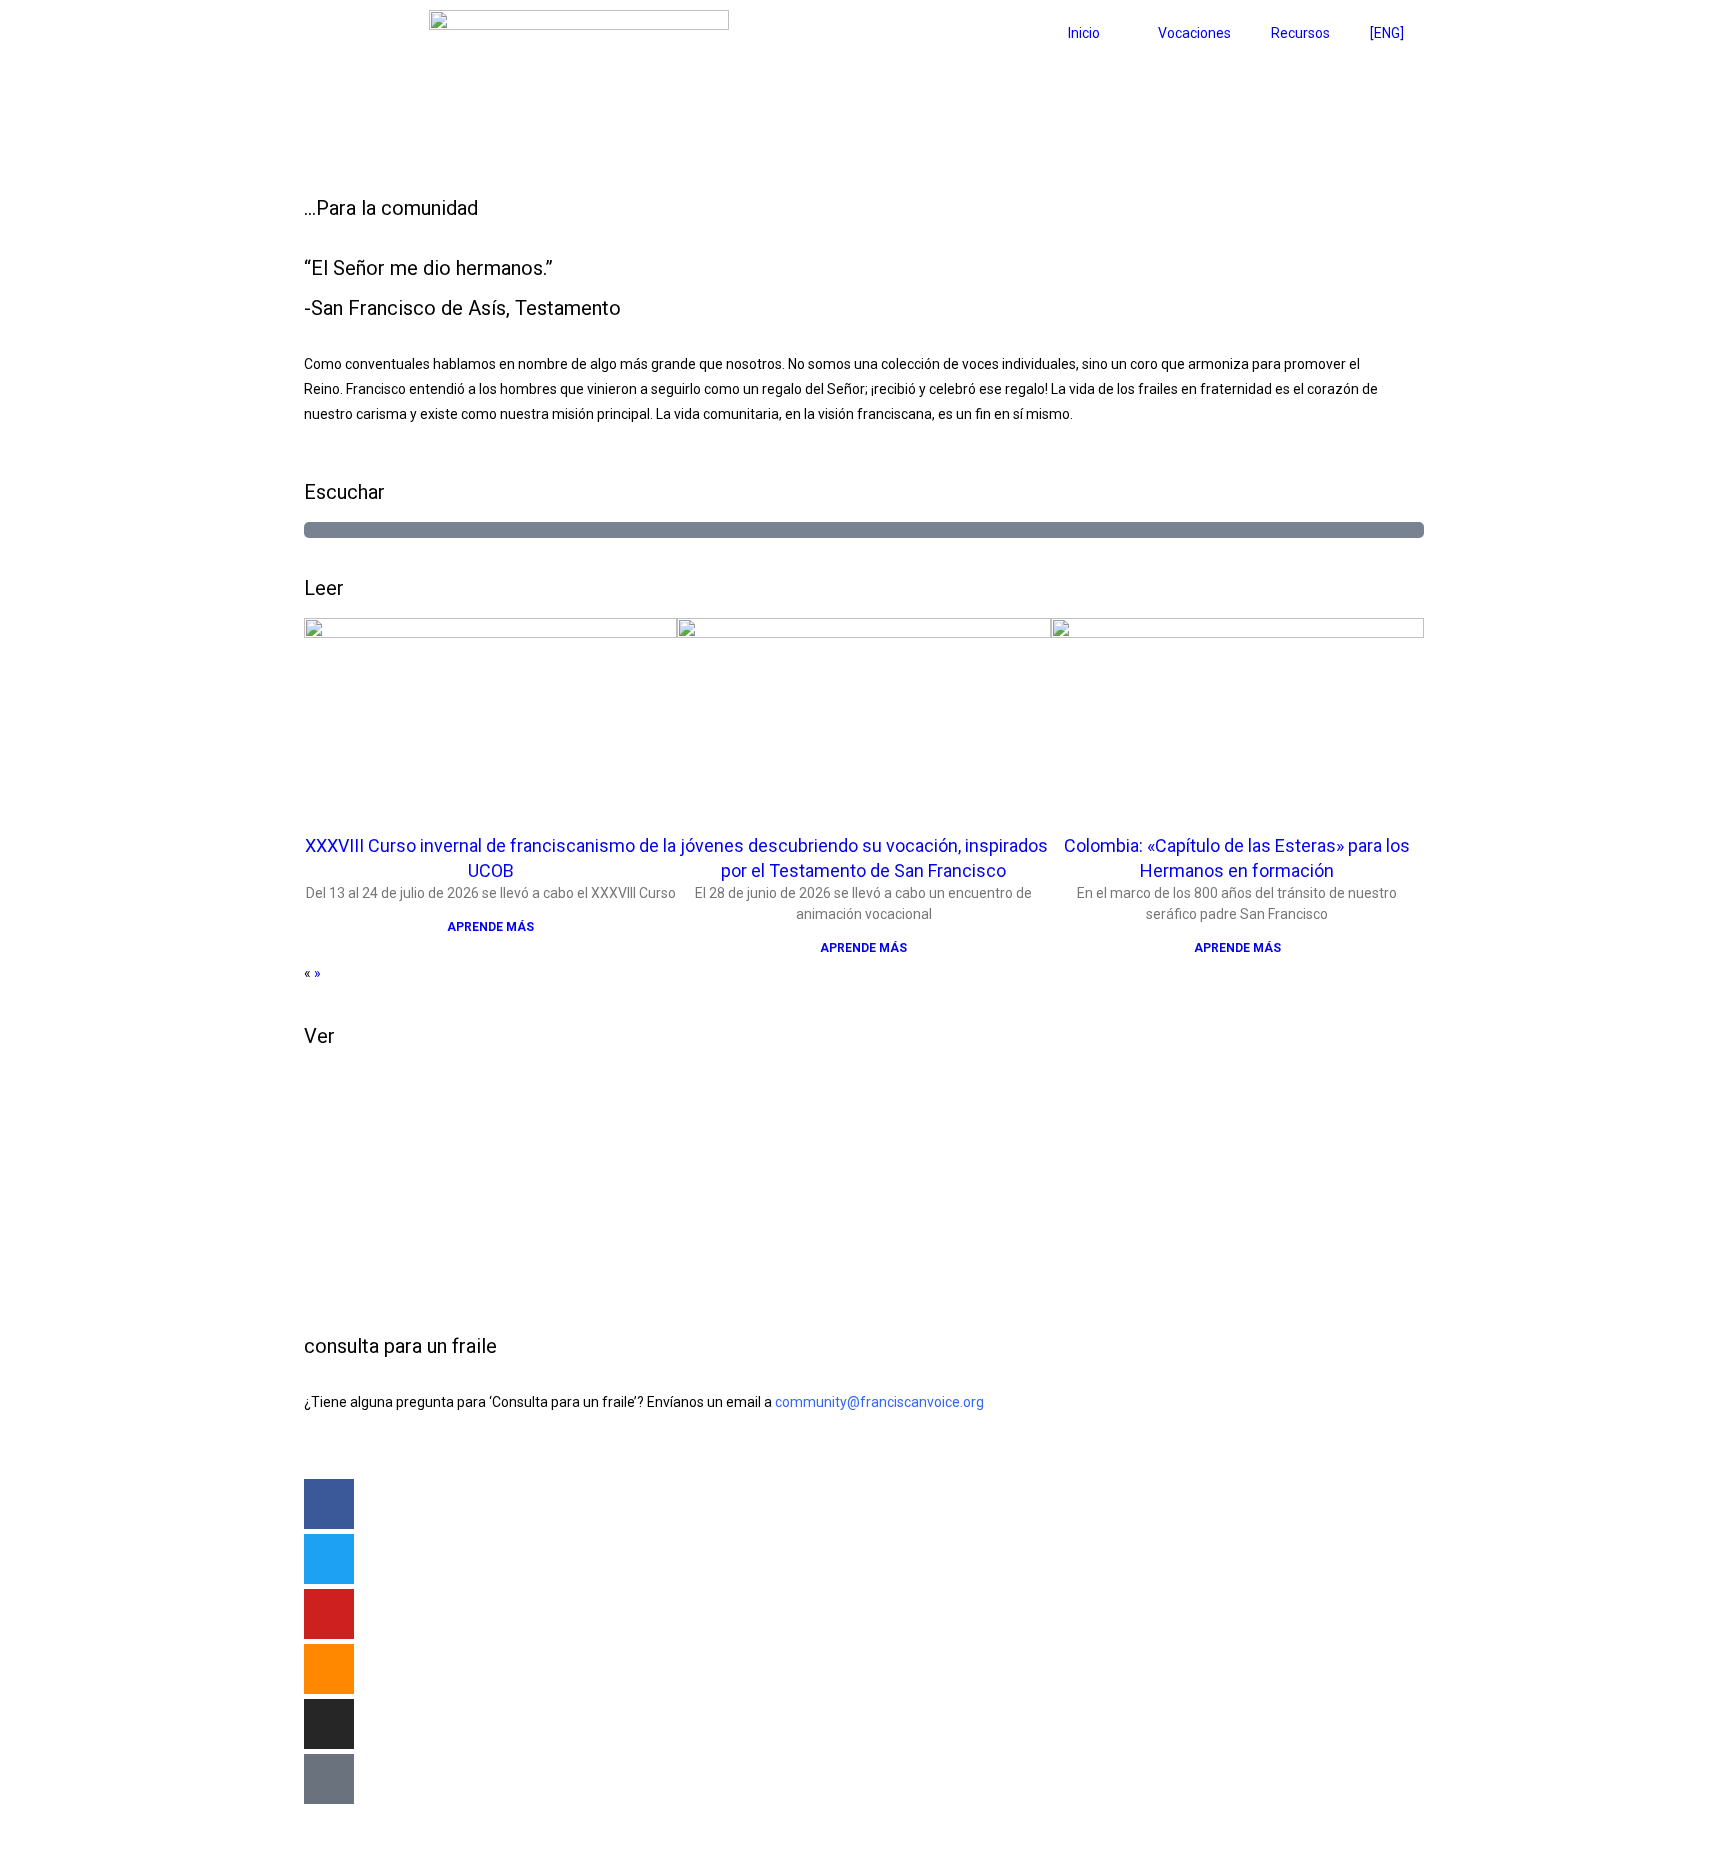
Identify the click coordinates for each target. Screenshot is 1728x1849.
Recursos (1300, 33)
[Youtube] (329, 1614)
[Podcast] (329, 1779)
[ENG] (1387, 33)
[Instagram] (329, 1724)
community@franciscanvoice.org (879, 1402)
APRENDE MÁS (490, 927)
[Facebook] (329, 1504)
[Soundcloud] (329, 1669)
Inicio (1084, 33)
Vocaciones (1194, 33)
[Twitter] (329, 1559)
